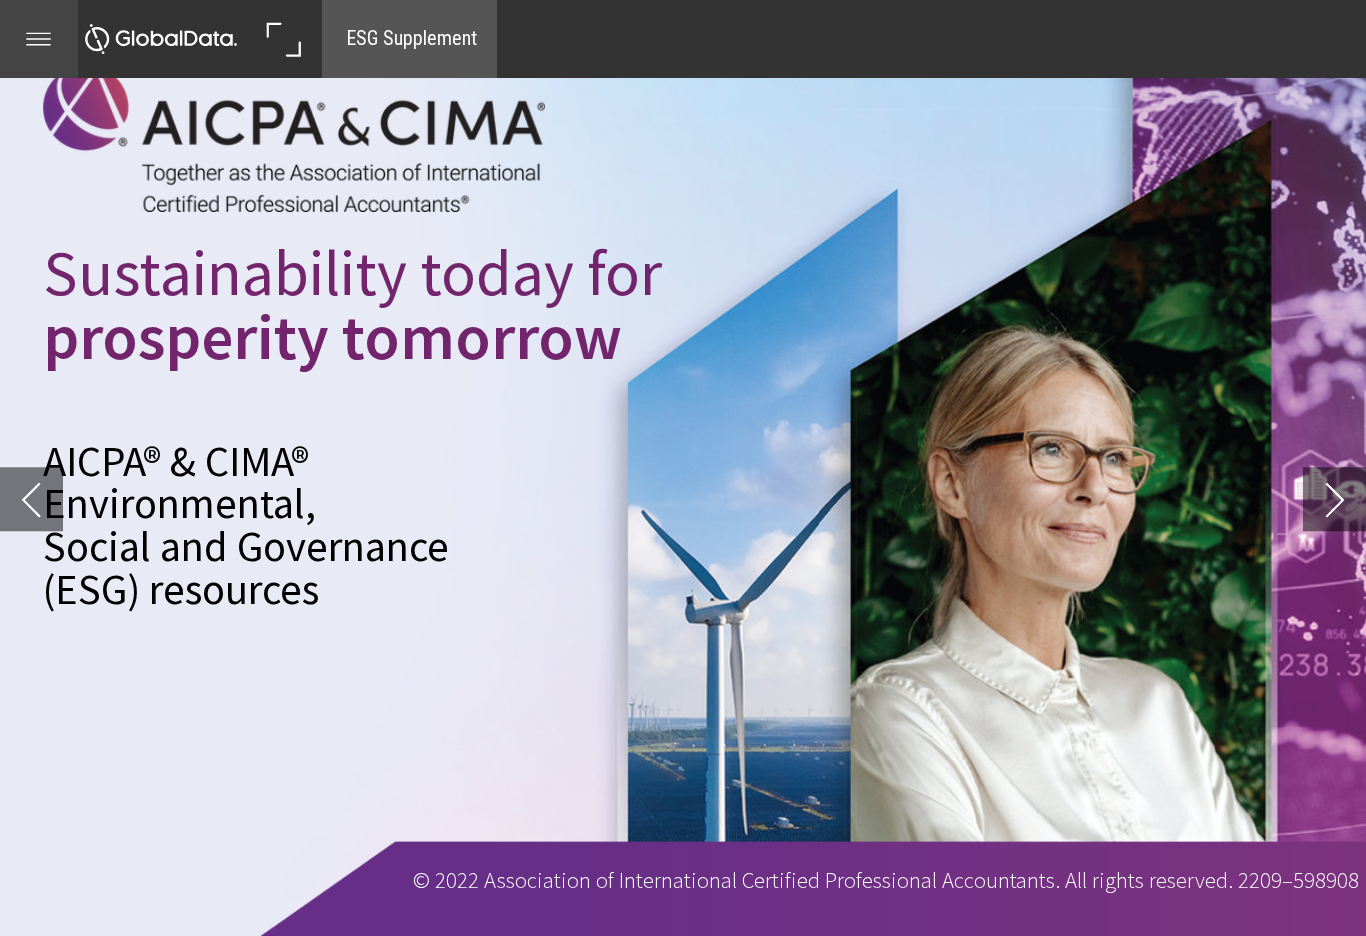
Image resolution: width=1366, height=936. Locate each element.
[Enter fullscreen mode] (283, 39)
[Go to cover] (161, 39)
